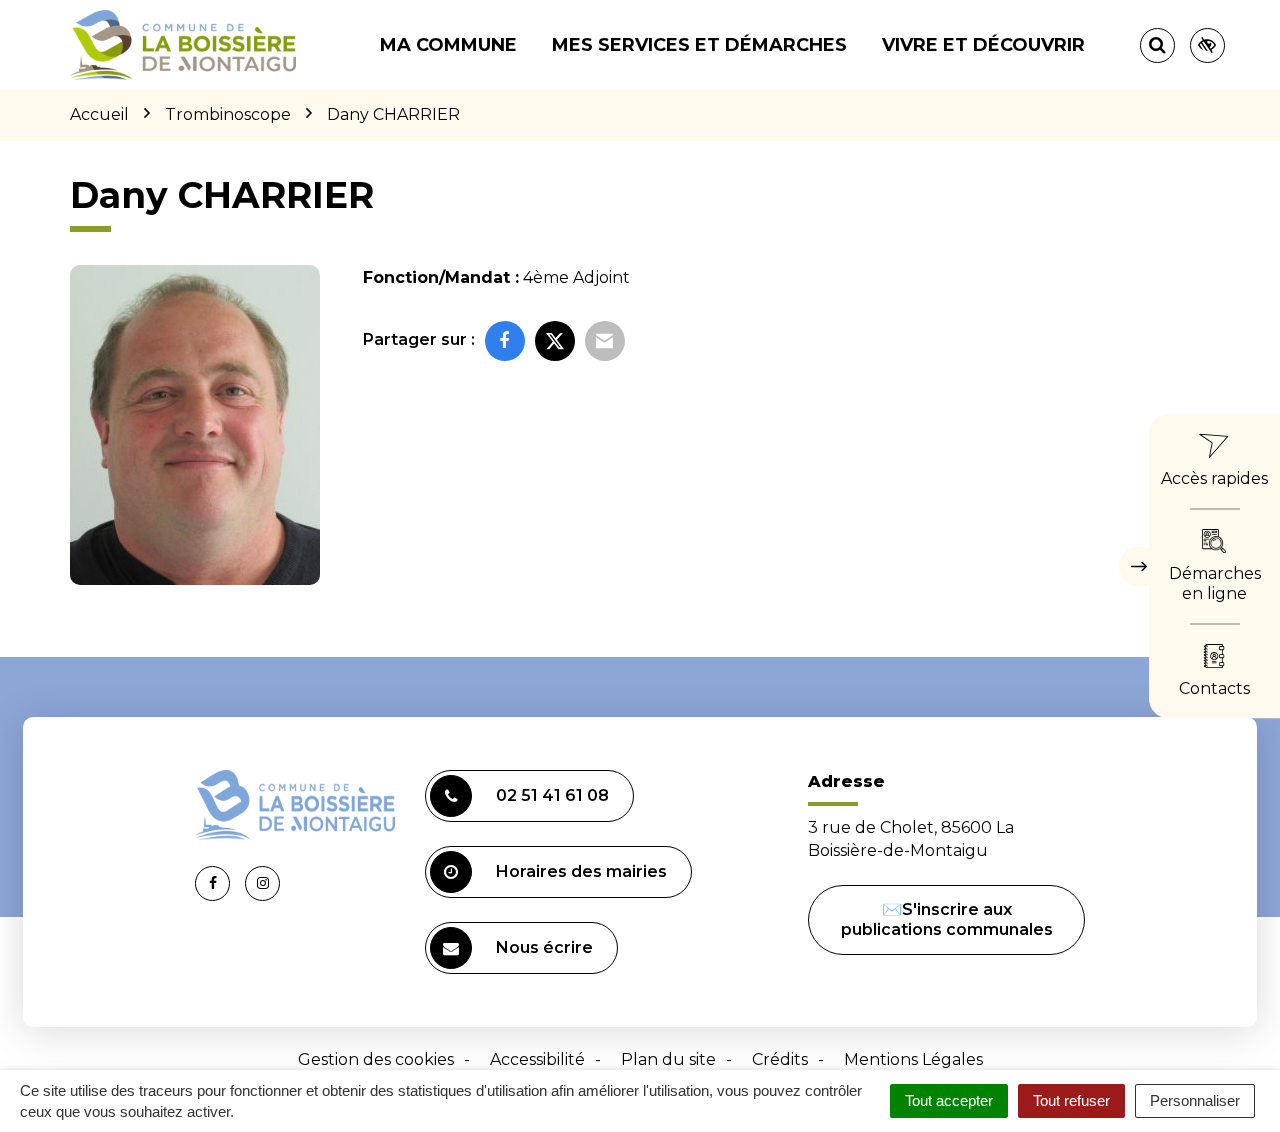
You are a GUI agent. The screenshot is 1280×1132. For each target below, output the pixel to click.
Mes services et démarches (699, 45)
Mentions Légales (913, 1059)
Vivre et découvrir (983, 45)
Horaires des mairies (581, 871)
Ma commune (448, 45)
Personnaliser (1195, 1100)
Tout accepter (949, 1100)
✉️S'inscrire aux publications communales (947, 919)
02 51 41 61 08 (552, 795)
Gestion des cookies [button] (376, 1059)
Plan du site (668, 1059)
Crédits (780, 1059)
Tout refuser (1071, 1100)
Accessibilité (537, 1059)
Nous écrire (544, 947)
